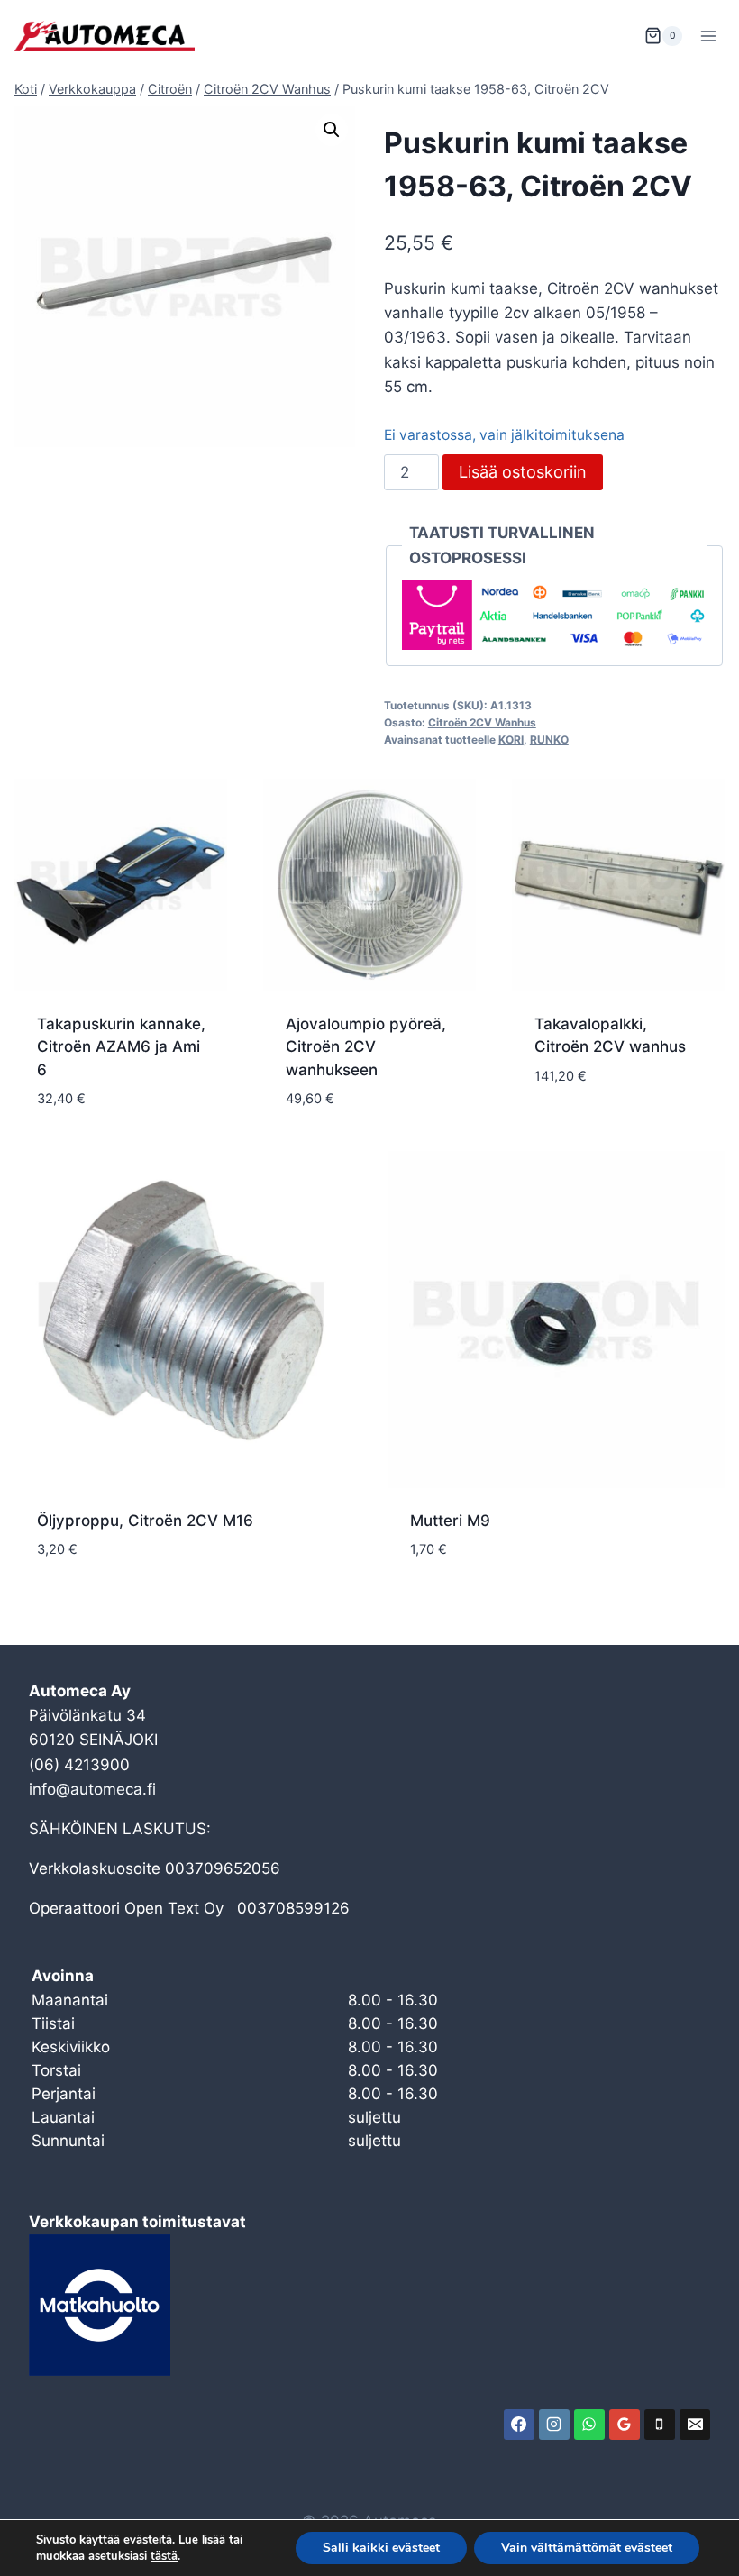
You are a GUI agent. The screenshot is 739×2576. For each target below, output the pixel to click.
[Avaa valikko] (708, 36)
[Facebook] (519, 2425)
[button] (332, 130)
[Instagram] (554, 2425)
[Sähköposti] (695, 2425)
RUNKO (549, 740)
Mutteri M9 (450, 1521)
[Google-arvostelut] (625, 2425)
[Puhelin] (660, 2425)
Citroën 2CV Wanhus (482, 722)
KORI (511, 740)
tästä (164, 2556)
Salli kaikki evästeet (381, 2548)
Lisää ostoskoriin (523, 472)
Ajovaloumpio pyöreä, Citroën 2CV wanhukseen (366, 1047)
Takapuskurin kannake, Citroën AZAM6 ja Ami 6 (121, 1047)
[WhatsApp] (589, 2425)
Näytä (557, 1129)
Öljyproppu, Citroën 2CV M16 (145, 1521)
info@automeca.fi (92, 1789)
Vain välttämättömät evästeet (587, 2548)
